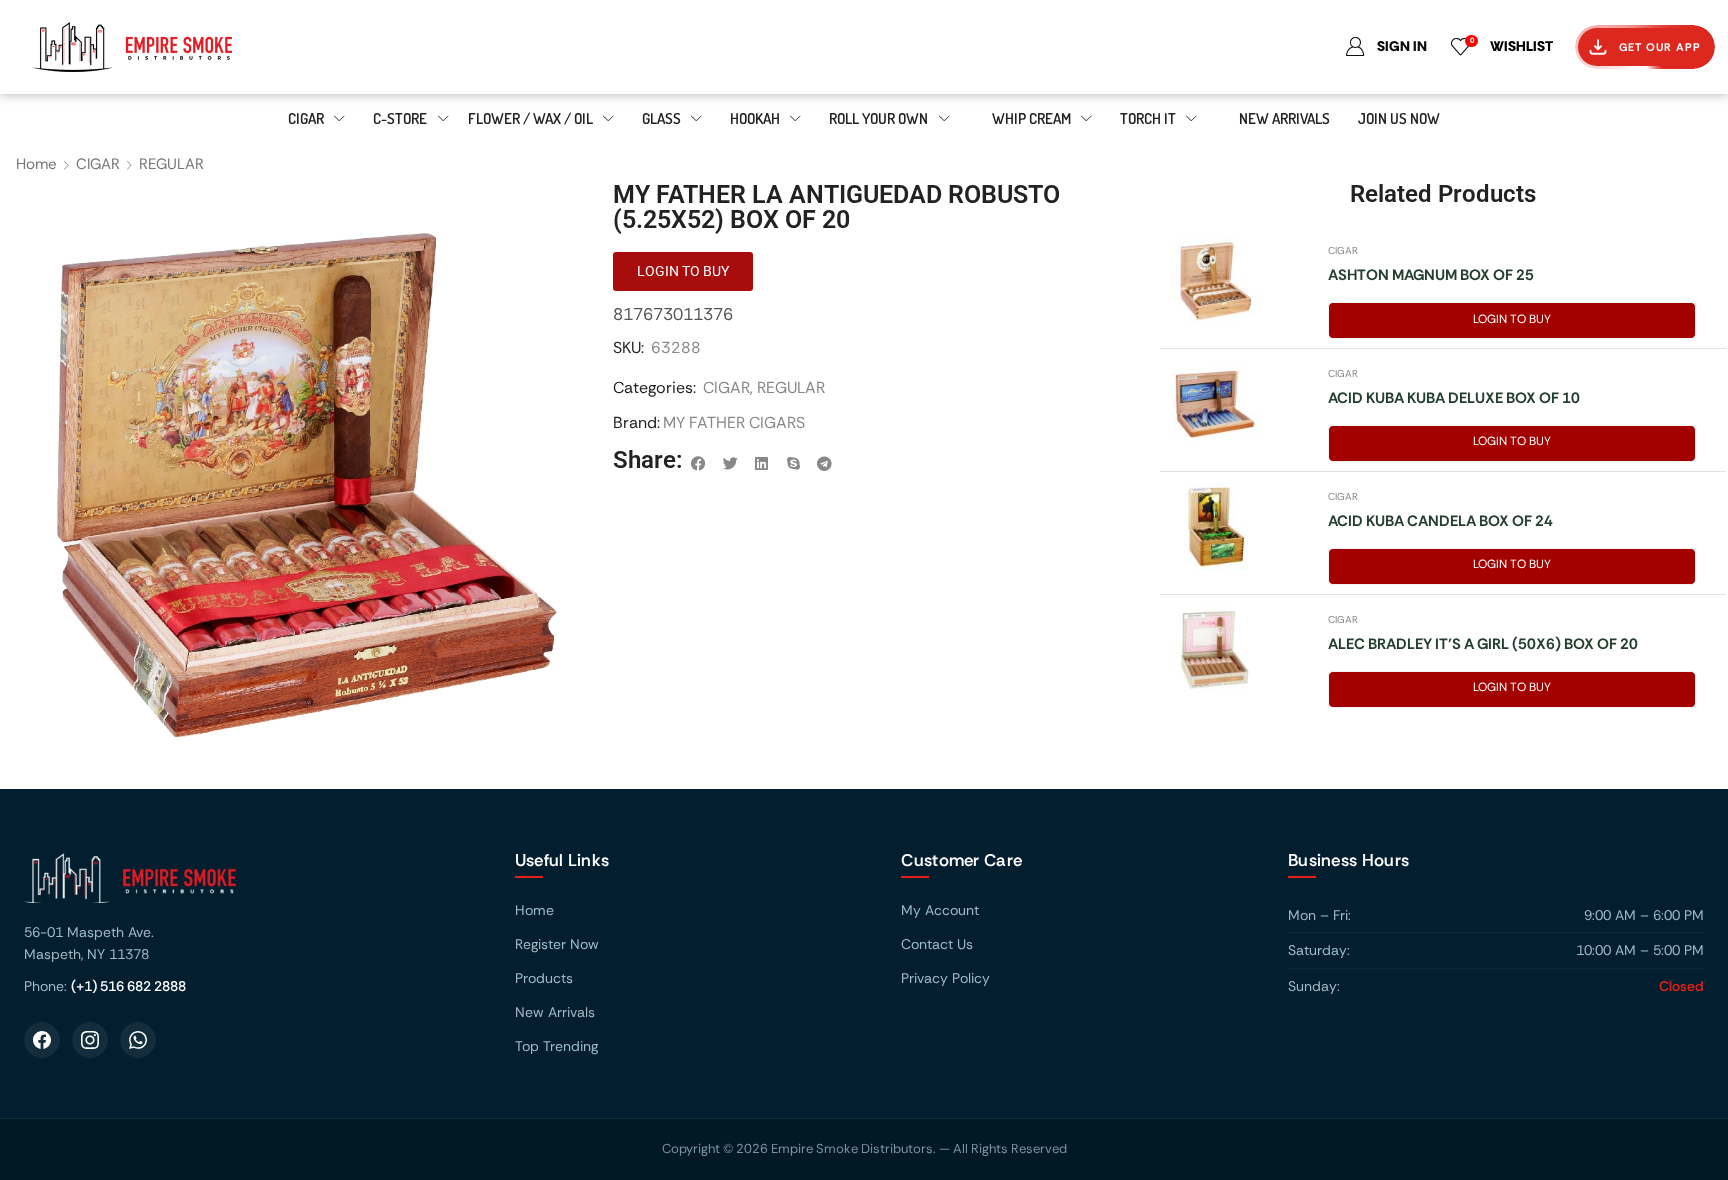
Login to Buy (1512, 319)
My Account (940, 910)
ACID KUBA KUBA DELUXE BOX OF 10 (1454, 398)
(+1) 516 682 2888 (128, 986)
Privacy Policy (945, 978)
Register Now (557, 944)
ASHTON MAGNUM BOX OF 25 (1431, 275)
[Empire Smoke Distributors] (249, 885)
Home (36, 164)
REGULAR (171, 164)
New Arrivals (555, 1012)
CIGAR (98, 164)
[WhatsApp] (138, 1040)
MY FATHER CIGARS (734, 422)
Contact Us (937, 944)
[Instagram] (90, 1040)
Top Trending (556, 1046)
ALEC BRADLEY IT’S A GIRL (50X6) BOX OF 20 (1483, 644)
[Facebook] (42, 1040)
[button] (699, 464)
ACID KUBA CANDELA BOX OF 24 (1440, 521)
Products (544, 978)
